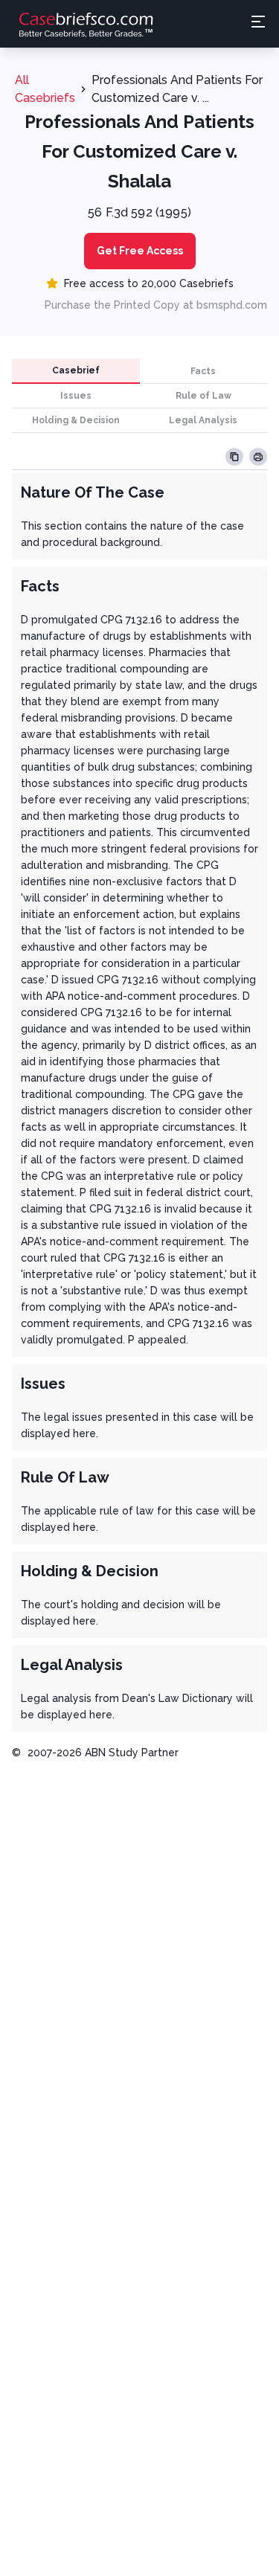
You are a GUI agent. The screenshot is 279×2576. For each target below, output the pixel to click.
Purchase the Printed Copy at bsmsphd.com (156, 305)
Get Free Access (140, 251)
